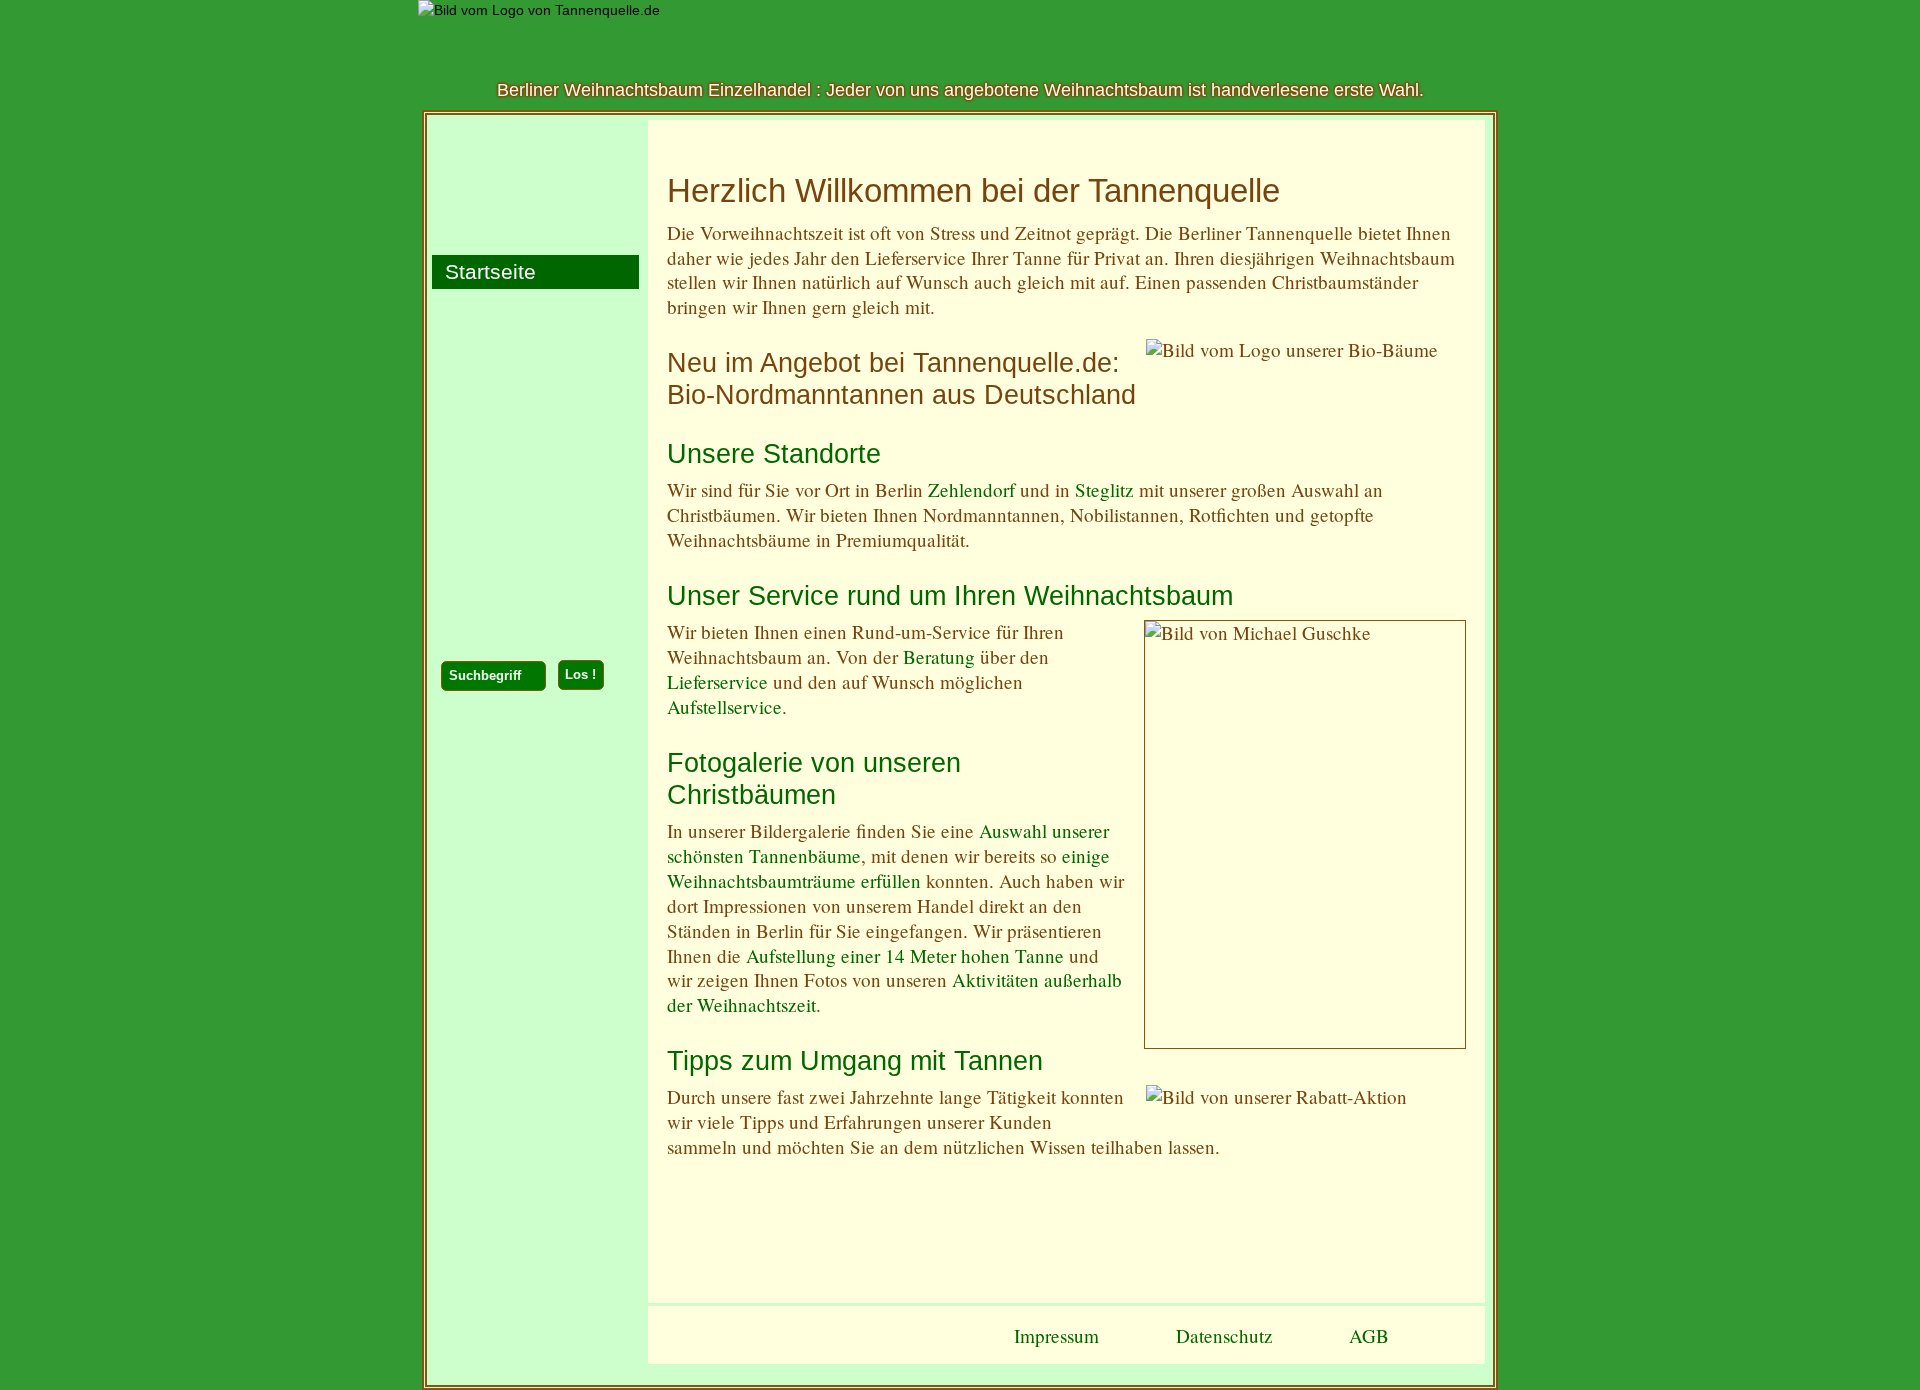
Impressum (1056, 1335)
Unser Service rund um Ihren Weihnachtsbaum (950, 596)
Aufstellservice (724, 706)
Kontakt (475, 633)
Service (474, 391)
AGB (1369, 1335)
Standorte (485, 310)
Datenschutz (1224, 1335)
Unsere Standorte (774, 454)
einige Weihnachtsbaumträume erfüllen (888, 868)
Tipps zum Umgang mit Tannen (855, 1061)
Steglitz (1107, 489)
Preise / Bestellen (522, 350)
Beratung (939, 656)
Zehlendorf (971, 489)
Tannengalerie (506, 552)
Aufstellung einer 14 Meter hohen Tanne (905, 955)
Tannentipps (497, 593)
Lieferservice (717, 681)
